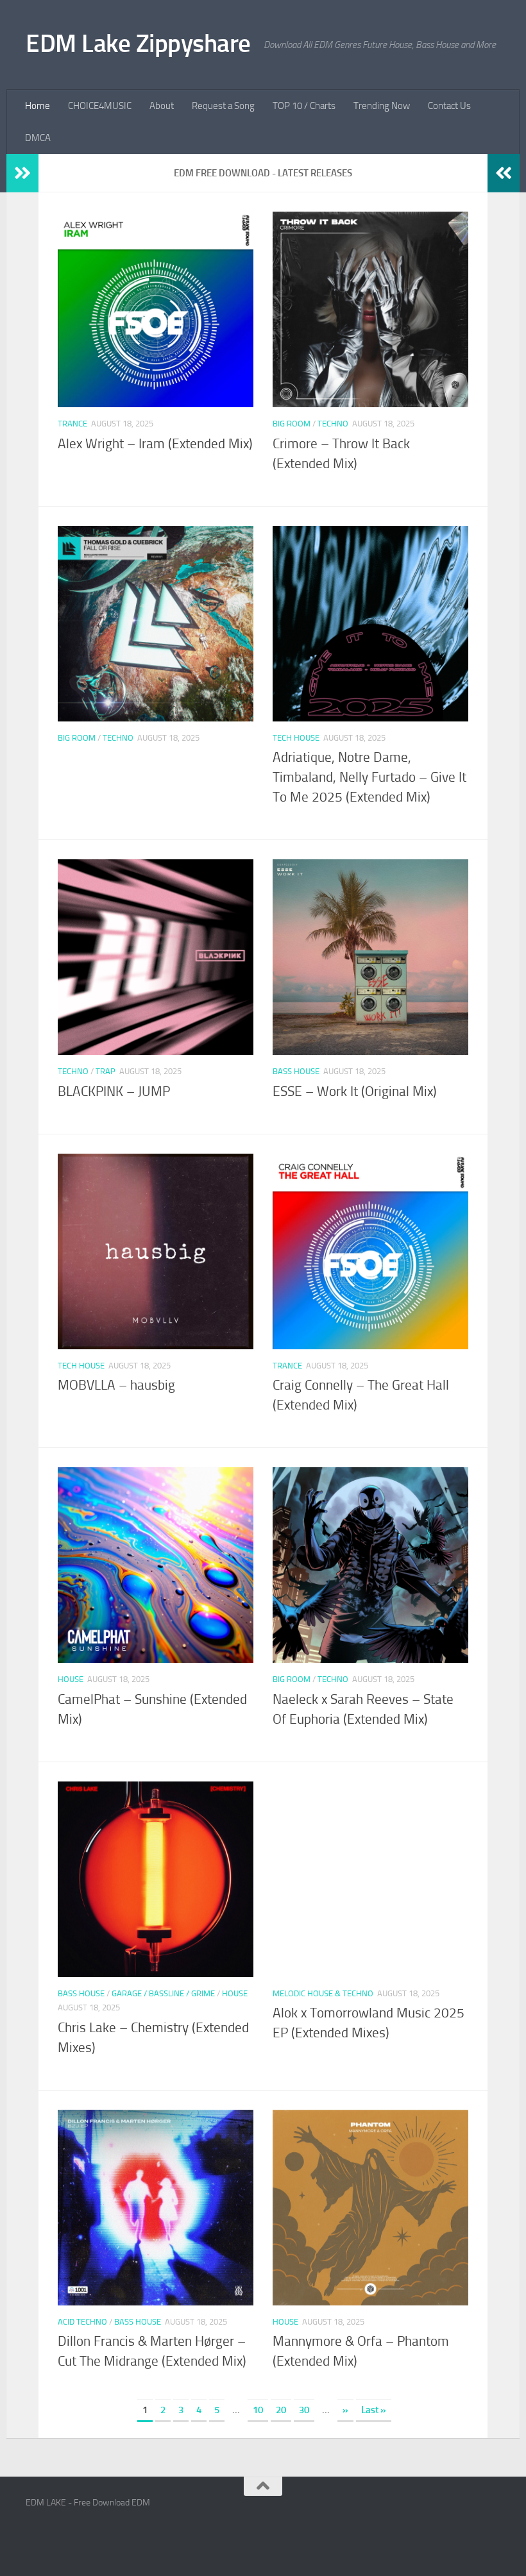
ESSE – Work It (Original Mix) (355, 1091)
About (162, 106)
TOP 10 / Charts (304, 106)
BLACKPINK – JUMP (114, 1091)
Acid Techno (82, 2322)
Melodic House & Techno (323, 1993)
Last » (374, 2410)
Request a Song (223, 106)
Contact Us (449, 106)
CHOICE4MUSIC (100, 106)
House (71, 1679)
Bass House (296, 1071)
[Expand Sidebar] (22, 173)
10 (258, 2410)
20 (281, 2410)
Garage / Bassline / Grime (163, 1993)
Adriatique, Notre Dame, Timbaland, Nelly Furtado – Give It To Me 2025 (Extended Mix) (369, 777)
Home (38, 106)
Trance (72, 424)
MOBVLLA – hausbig (116, 1385)
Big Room (292, 424)
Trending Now (382, 106)
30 (304, 2410)
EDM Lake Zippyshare (138, 43)
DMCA (38, 138)
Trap (106, 1071)
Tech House (296, 738)
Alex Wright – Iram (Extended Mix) (155, 444)
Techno (333, 424)
